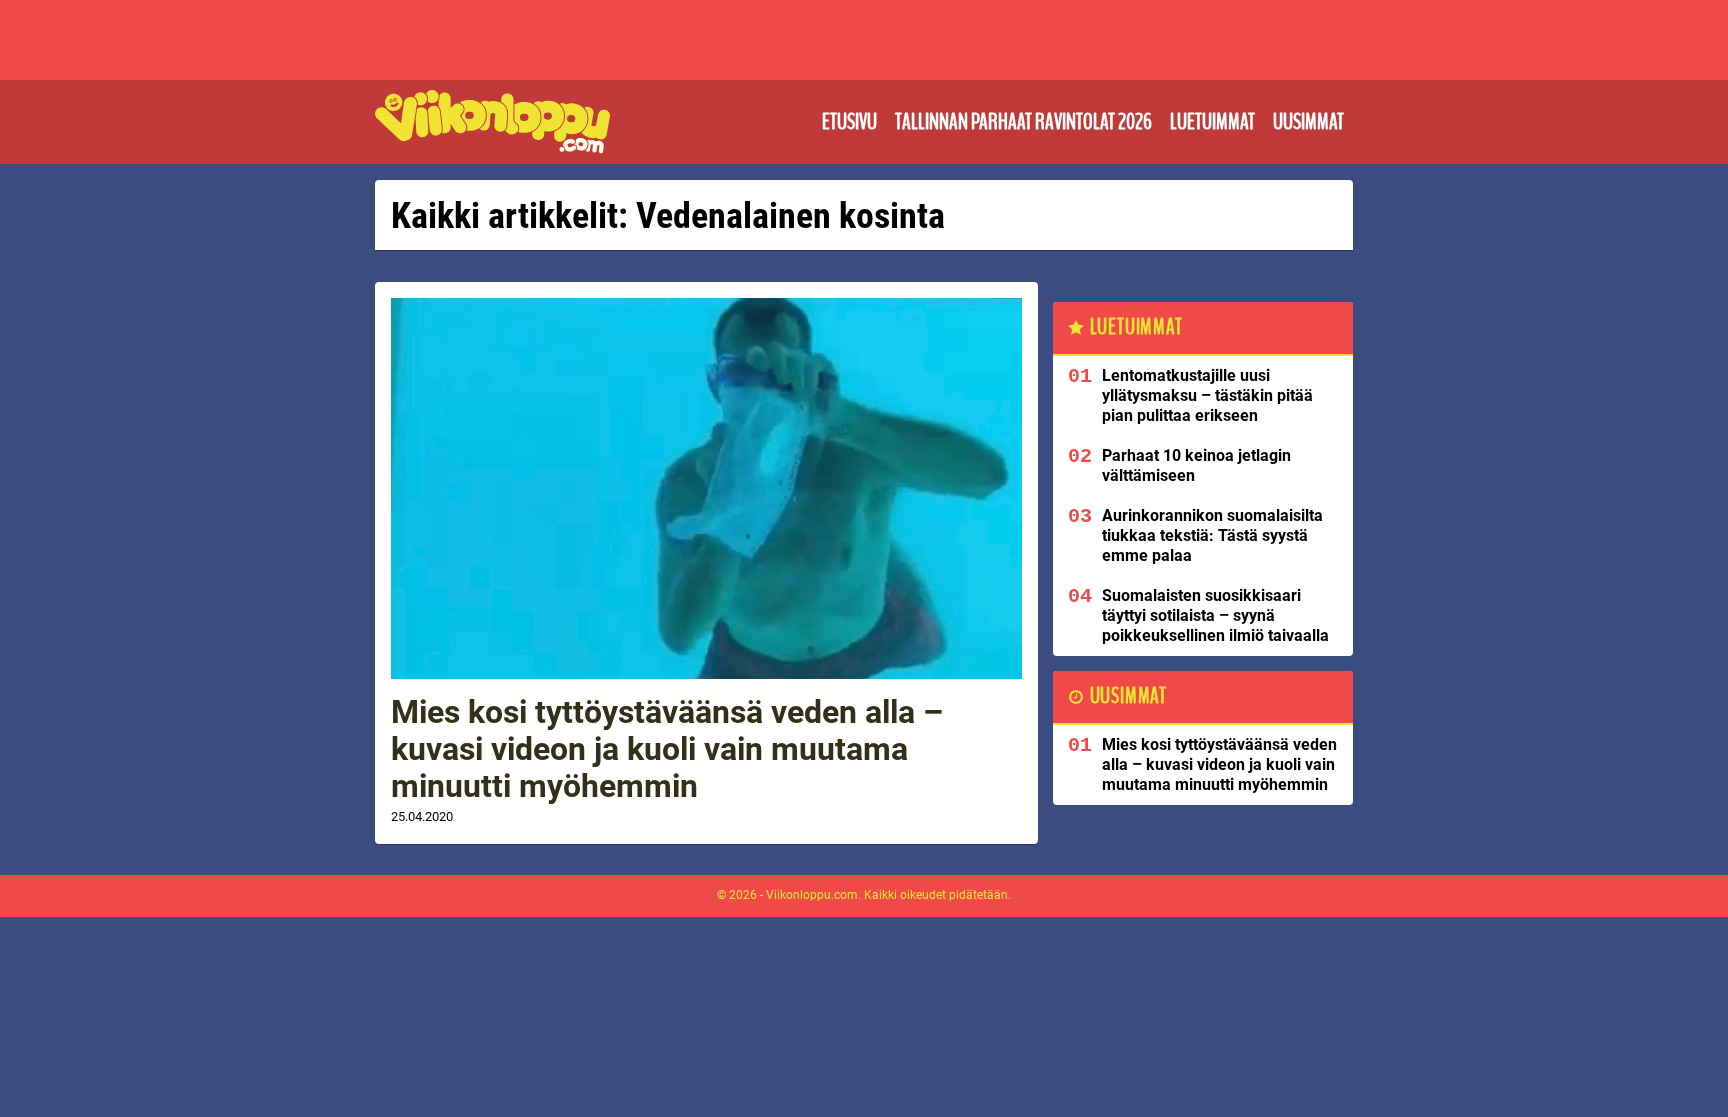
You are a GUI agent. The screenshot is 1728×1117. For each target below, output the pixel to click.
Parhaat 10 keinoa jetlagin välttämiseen (1196, 465)
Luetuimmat (1212, 122)
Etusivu (849, 122)
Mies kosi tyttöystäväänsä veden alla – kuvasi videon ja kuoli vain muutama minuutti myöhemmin (667, 749)
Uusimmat (1308, 122)
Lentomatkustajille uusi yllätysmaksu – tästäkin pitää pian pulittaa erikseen (1207, 395)
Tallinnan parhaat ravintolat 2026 (1023, 122)
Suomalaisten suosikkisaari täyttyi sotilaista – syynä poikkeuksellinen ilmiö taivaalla (1215, 615)
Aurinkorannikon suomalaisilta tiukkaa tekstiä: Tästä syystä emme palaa (1212, 535)
